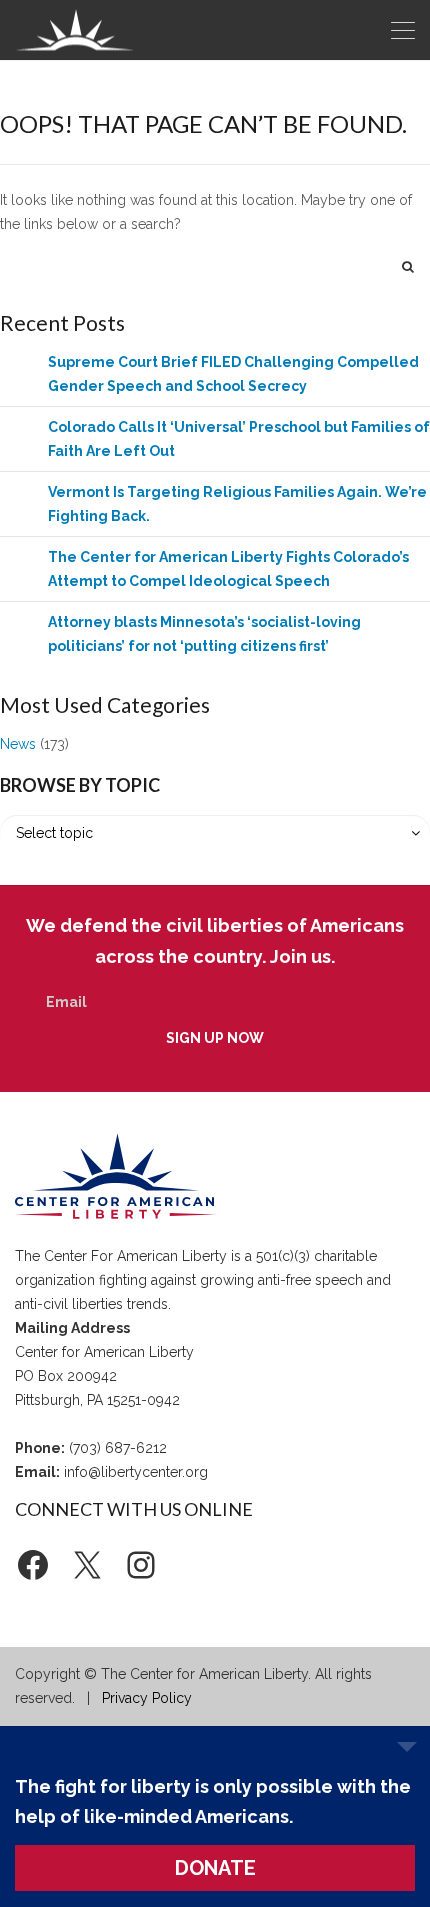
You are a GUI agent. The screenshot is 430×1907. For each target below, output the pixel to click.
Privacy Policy (147, 1698)
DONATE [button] (215, 1868)
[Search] (408, 266)
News (18, 744)
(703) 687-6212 (118, 1448)
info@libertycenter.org (136, 1472)
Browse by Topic (80, 785)
